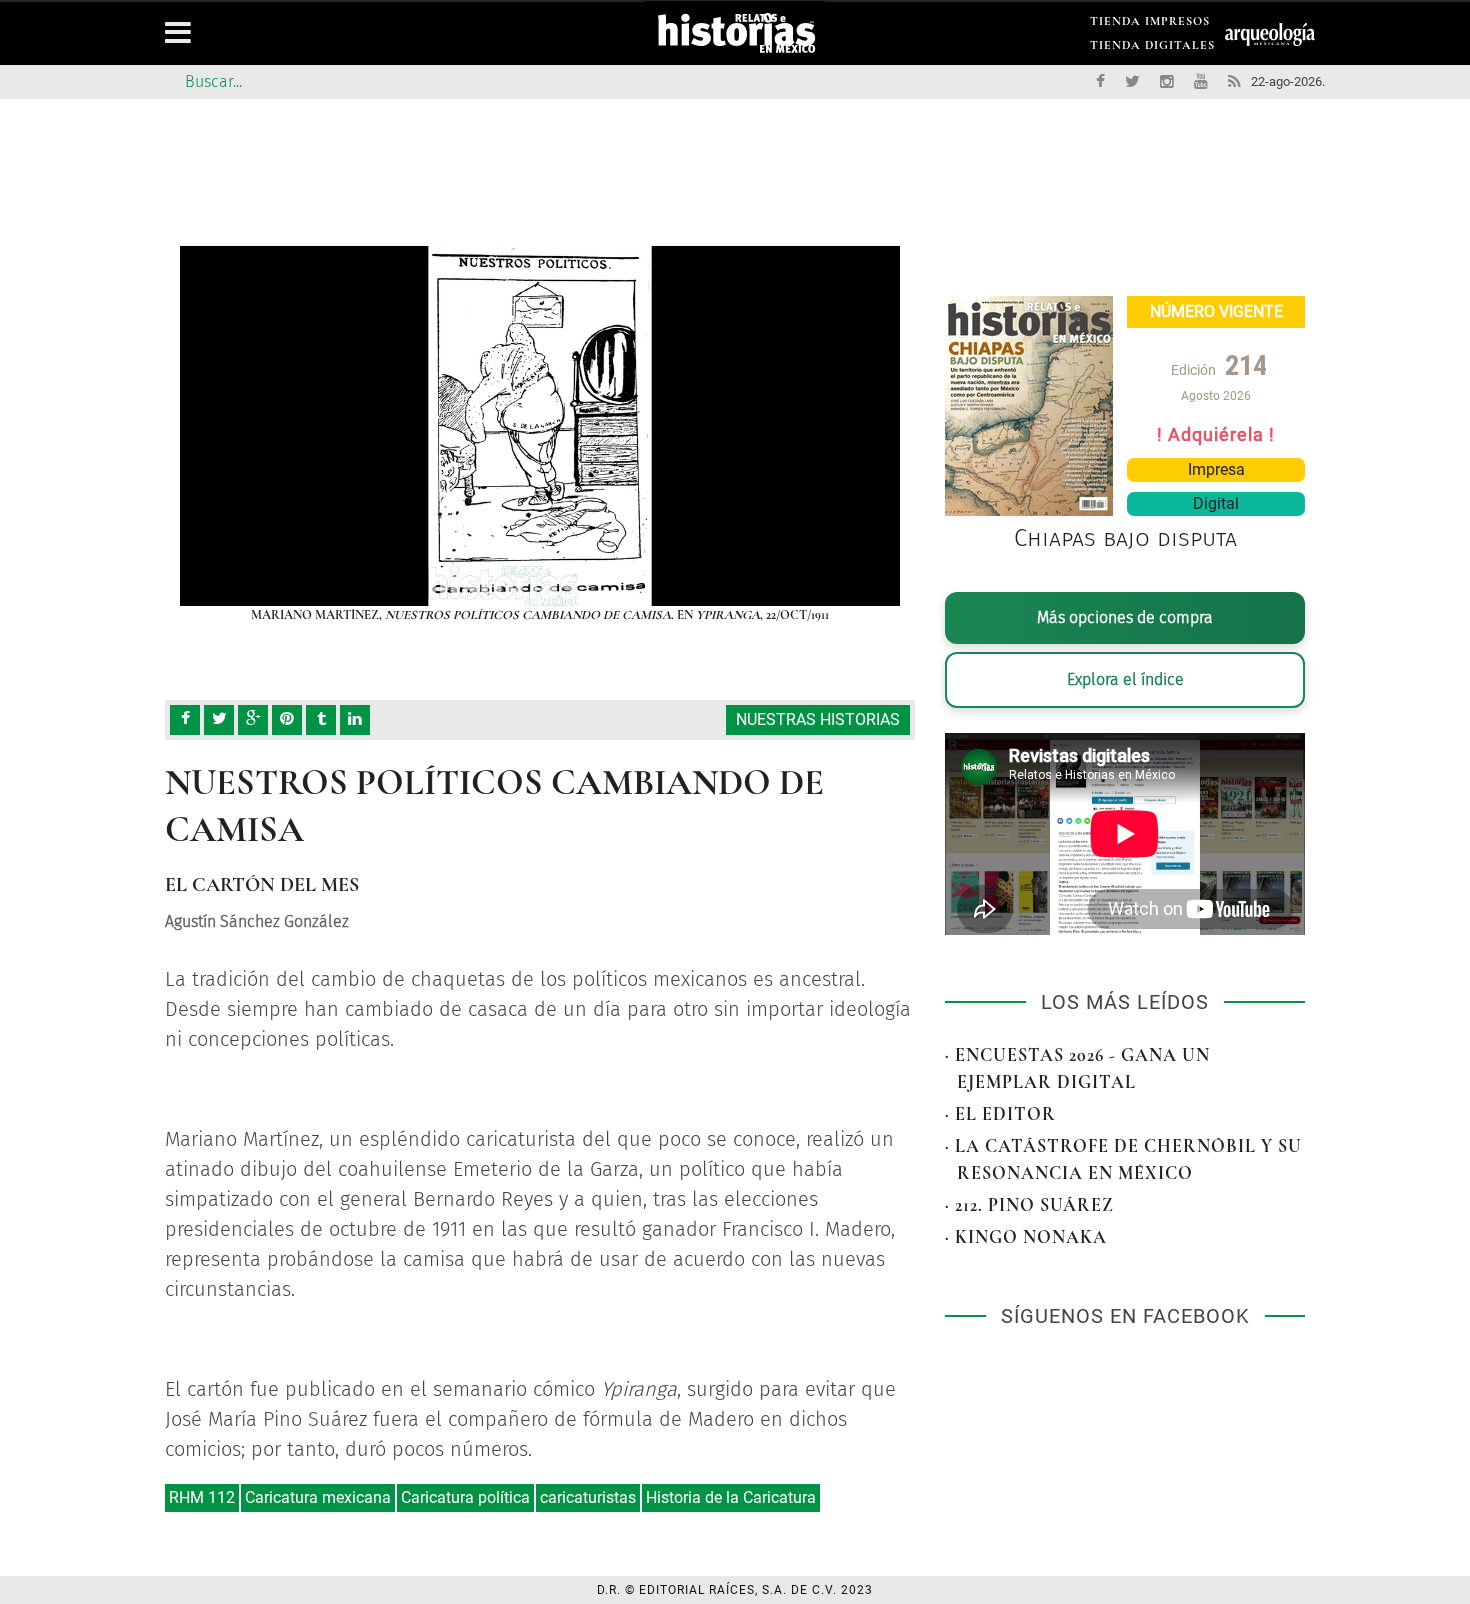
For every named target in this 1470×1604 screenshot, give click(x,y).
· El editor (1000, 1114)
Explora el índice (1125, 679)
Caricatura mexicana (318, 1497)
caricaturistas (588, 1497)
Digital (1216, 503)
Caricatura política (465, 1497)
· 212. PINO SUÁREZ (1029, 1205)
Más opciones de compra (1125, 617)
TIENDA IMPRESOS (1150, 24)
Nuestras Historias (818, 719)
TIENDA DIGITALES (1152, 48)
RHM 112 (202, 1497)
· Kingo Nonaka (1026, 1237)
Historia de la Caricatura (731, 1497)
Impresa (1216, 469)
